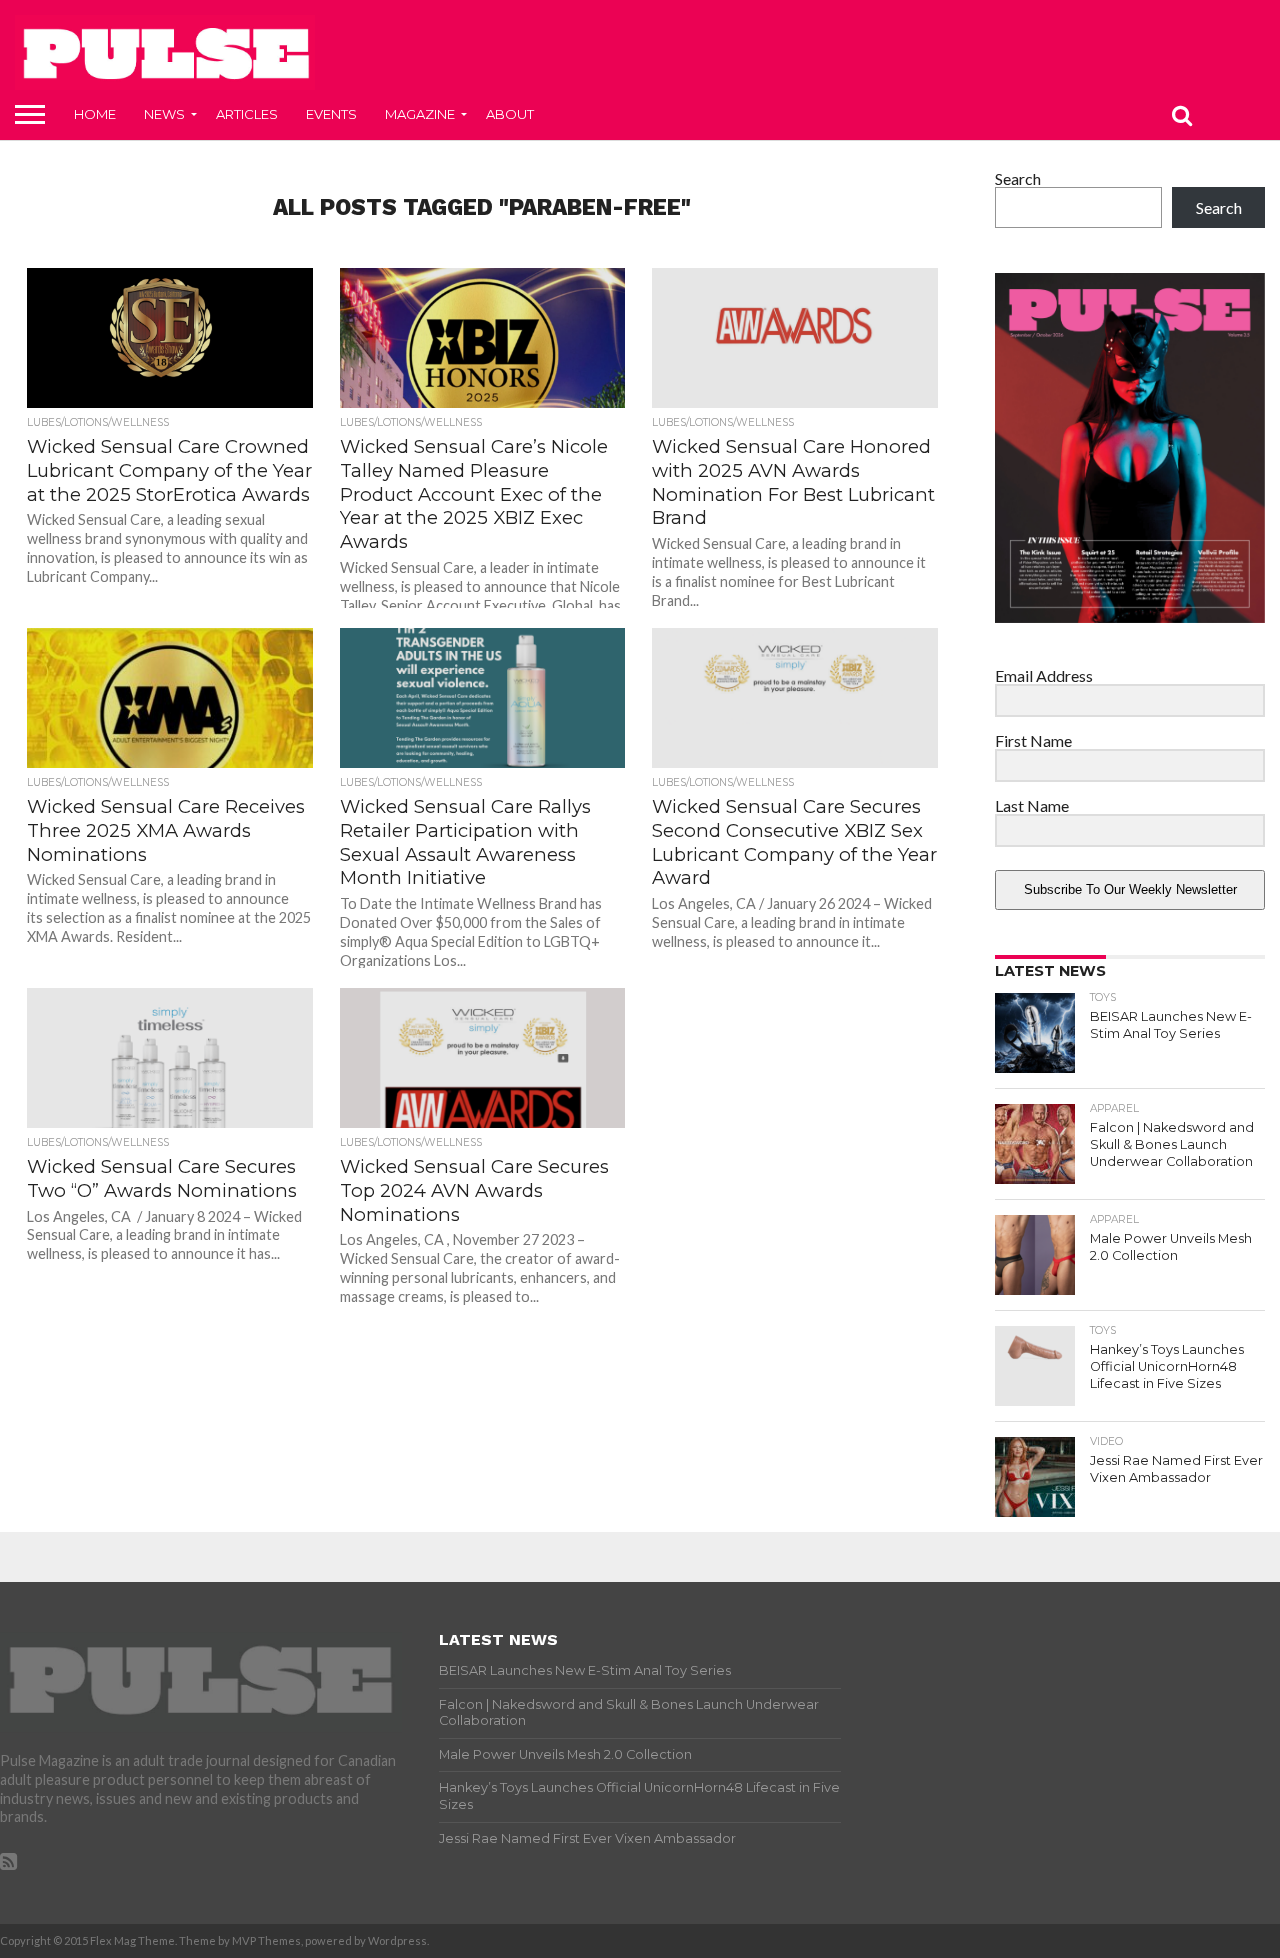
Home (95, 114)
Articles (247, 114)
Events (331, 114)
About (510, 114)
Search (1018, 178)
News (164, 114)
